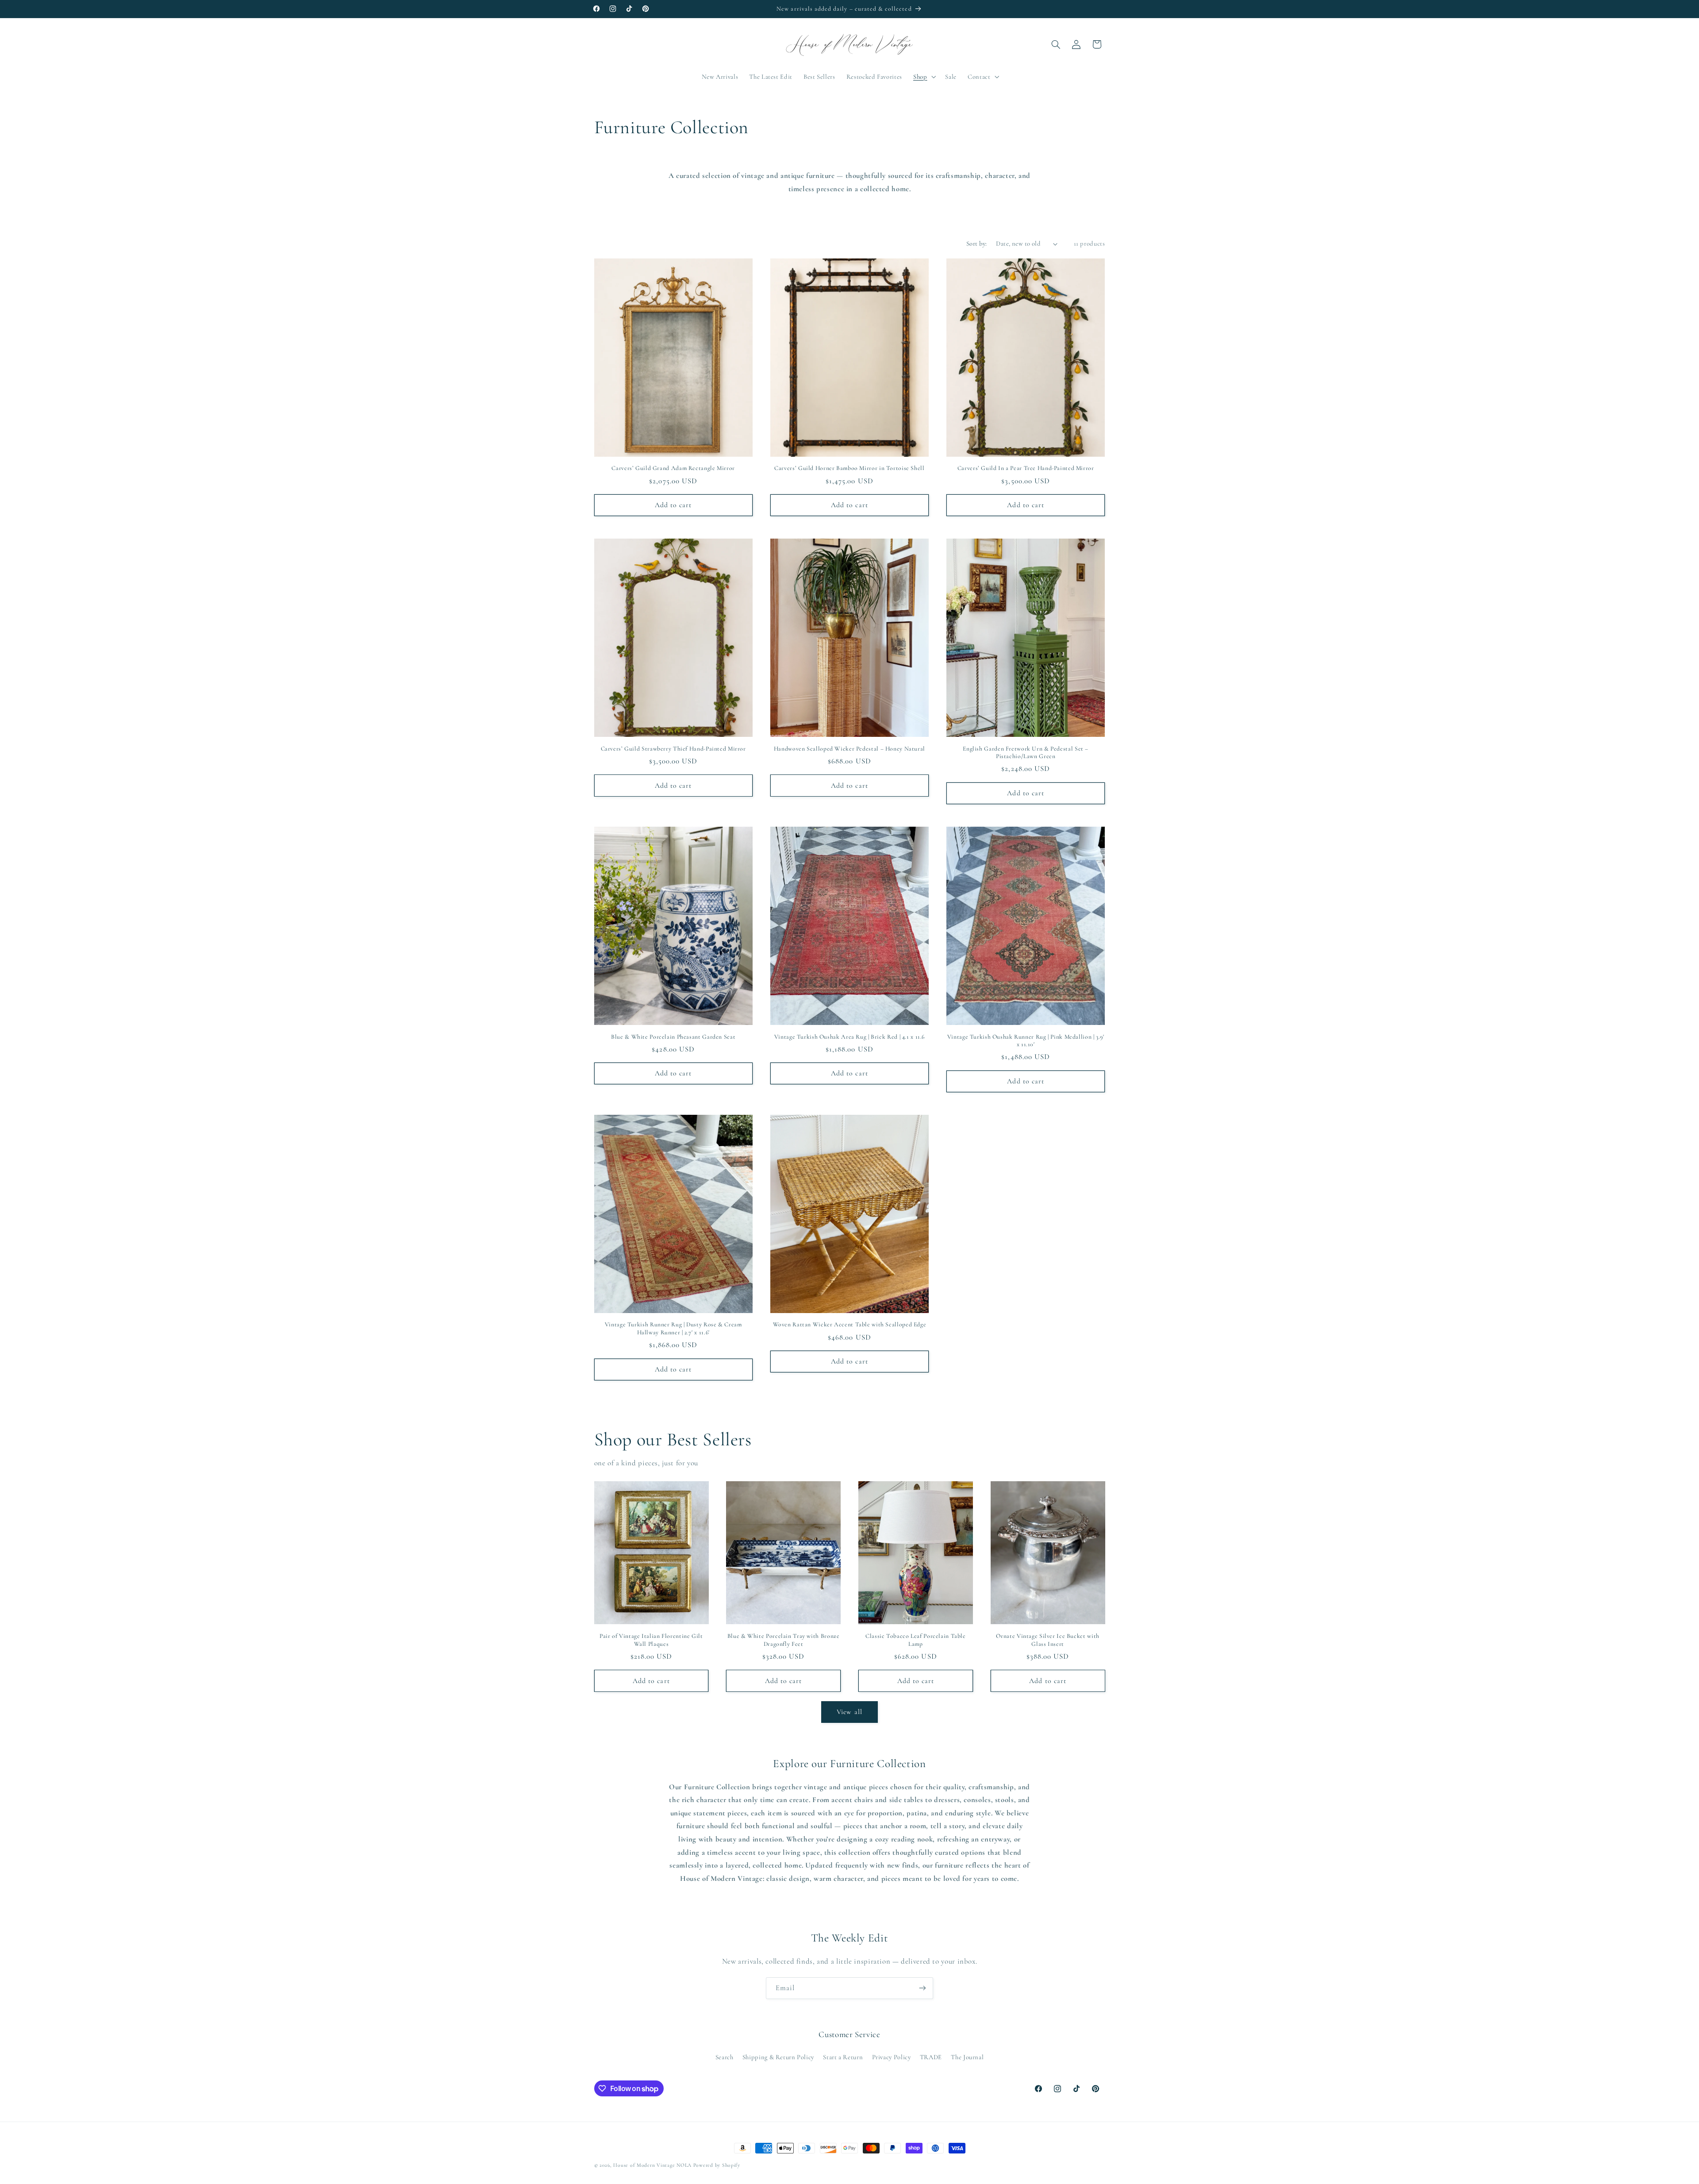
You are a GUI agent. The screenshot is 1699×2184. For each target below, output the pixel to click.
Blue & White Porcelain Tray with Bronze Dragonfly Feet (784, 1640)
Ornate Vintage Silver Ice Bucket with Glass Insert (1047, 1640)
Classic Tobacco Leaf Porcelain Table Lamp (916, 1640)
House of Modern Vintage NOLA (652, 2165)
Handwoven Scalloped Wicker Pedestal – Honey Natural (849, 749)
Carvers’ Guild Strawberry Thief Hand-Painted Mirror (673, 749)
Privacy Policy (892, 2057)
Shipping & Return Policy (778, 2057)
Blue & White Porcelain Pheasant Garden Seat (673, 1037)
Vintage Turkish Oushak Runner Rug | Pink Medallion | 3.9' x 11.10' (1026, 1041)
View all (849, 1712)
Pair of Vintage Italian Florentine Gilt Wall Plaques (651, 1640)
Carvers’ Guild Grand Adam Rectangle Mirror (673, 468)
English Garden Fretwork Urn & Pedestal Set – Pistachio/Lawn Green (1026, 753)
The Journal (967, 2057)
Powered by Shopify (717, 2165)
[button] (923, 77)
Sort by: (976, 243)
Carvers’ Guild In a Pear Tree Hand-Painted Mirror (1026, 468)
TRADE (931, 2057)
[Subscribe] (923, 1988)
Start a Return (843, 2057)
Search (725, 2057)
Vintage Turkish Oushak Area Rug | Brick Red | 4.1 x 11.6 (849, 1037)
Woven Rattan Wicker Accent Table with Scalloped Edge (850, 1324)
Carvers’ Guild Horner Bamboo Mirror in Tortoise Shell (849, 468)
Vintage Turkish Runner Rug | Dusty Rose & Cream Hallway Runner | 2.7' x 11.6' (673, 1328)
